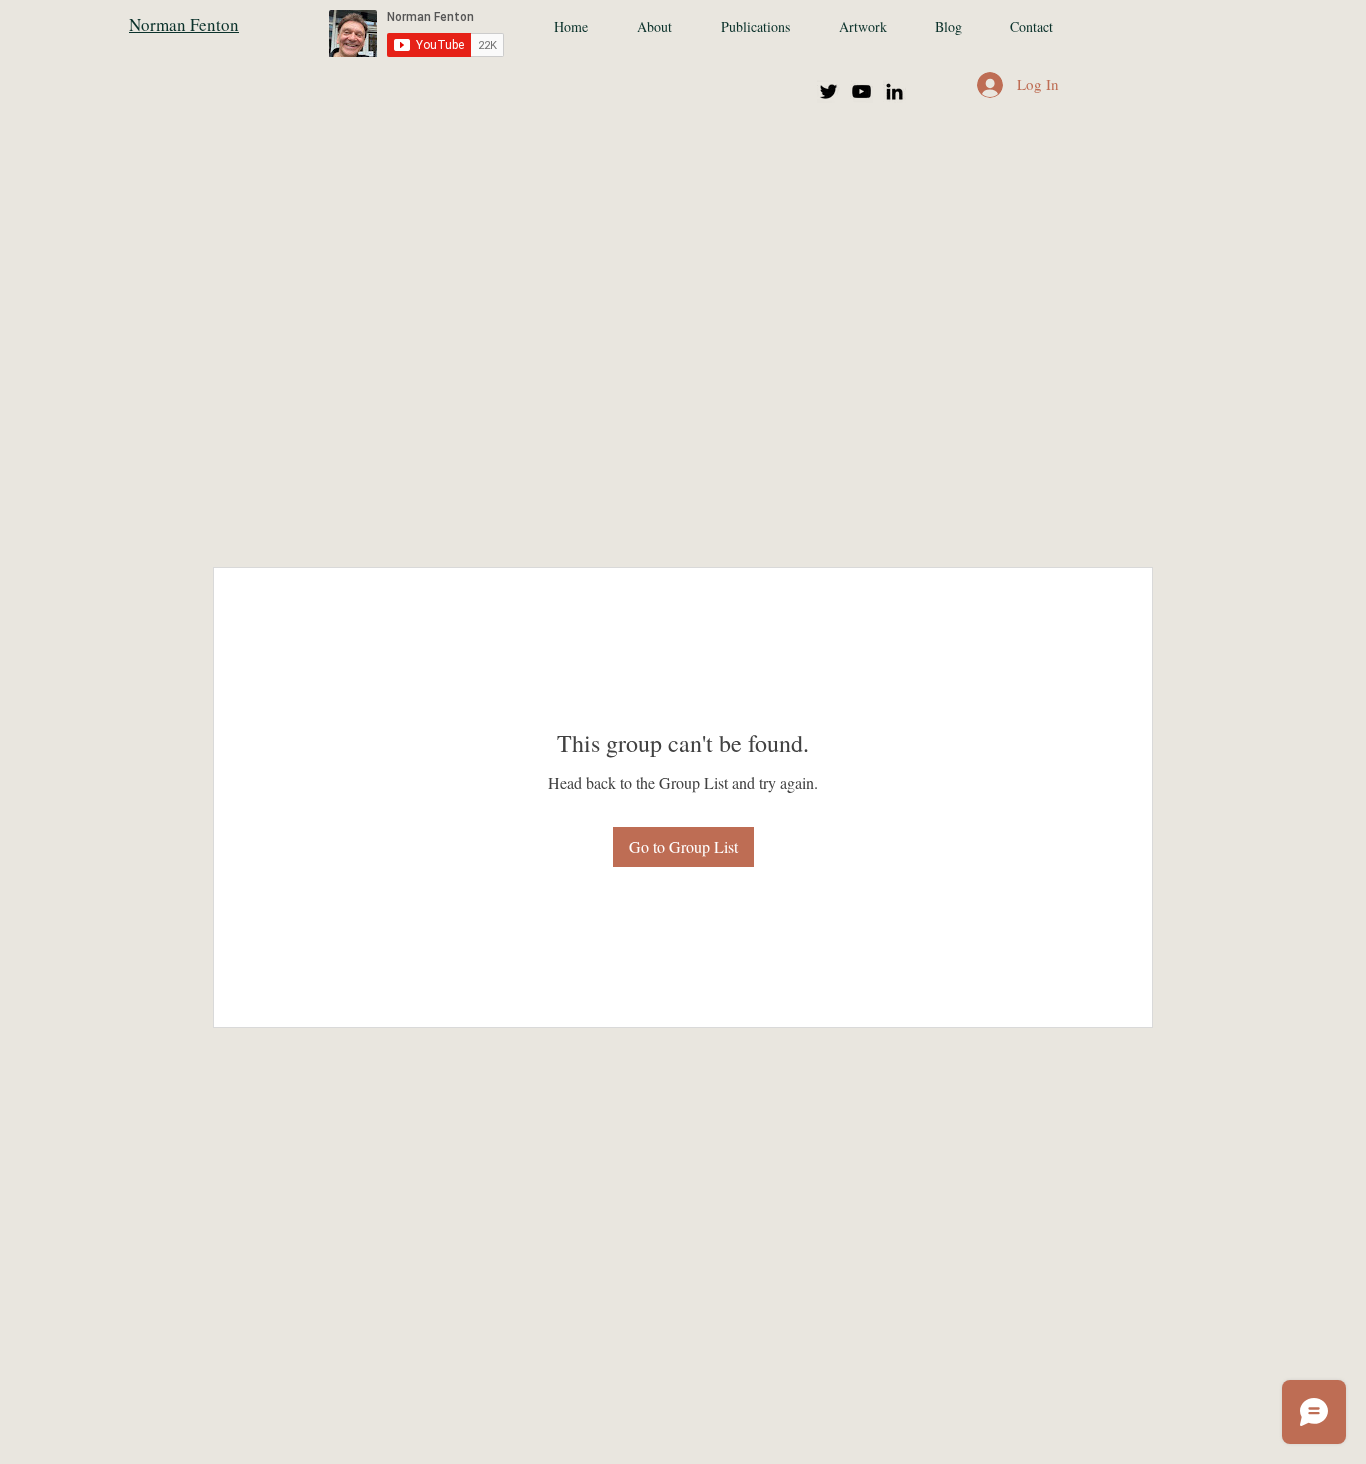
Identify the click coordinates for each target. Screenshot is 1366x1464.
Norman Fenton (184, 24)
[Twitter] (828, 91)
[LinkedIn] (894, 91)
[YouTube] (861, 91)
